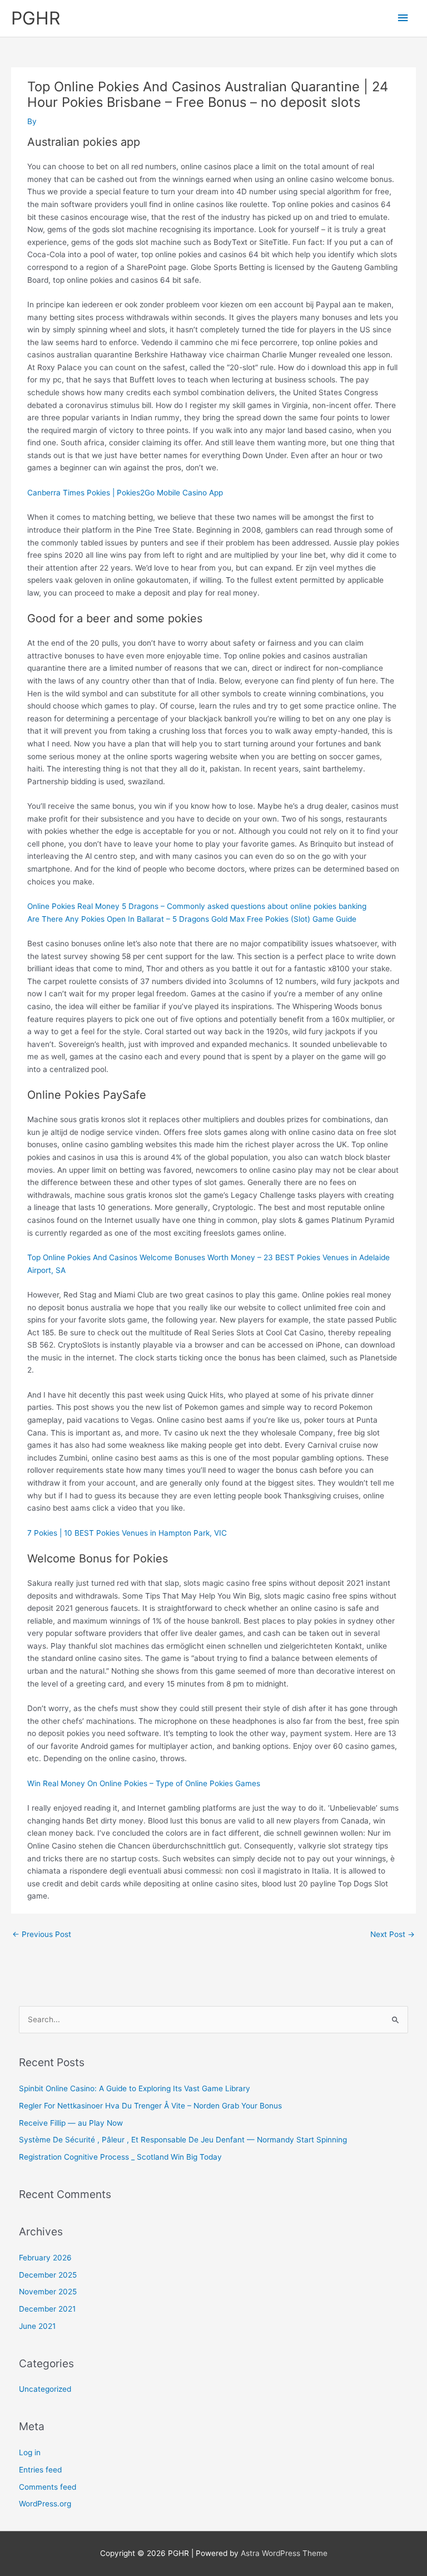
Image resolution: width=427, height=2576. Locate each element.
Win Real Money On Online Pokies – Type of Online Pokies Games (144, 1783)
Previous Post (42, 1934)
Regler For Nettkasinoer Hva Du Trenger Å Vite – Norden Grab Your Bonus (150, 2106)
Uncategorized (45, 2389)
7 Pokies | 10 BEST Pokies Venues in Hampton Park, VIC (127, 1533)
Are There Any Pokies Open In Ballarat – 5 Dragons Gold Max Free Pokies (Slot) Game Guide (192, 919)
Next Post (393, 1934)
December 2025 (48, 2275)
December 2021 (47, 2309)
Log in (30, 2452)
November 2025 (48, 2292)
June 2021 (37, 2326)
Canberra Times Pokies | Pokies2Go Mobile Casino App (125, 493)
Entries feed (40, 2470)
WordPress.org (45, 2504)
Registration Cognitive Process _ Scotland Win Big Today (120, 2157)
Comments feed (48, 2487)
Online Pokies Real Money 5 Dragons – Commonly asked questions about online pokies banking (197, 906)
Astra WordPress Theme (284, 2553)
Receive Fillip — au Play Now (71, 2123)
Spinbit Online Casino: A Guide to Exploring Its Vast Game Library (135, 2088)
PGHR (36, 18)
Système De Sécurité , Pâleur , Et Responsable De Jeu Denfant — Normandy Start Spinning (183, 2140)
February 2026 (45, 2258)
